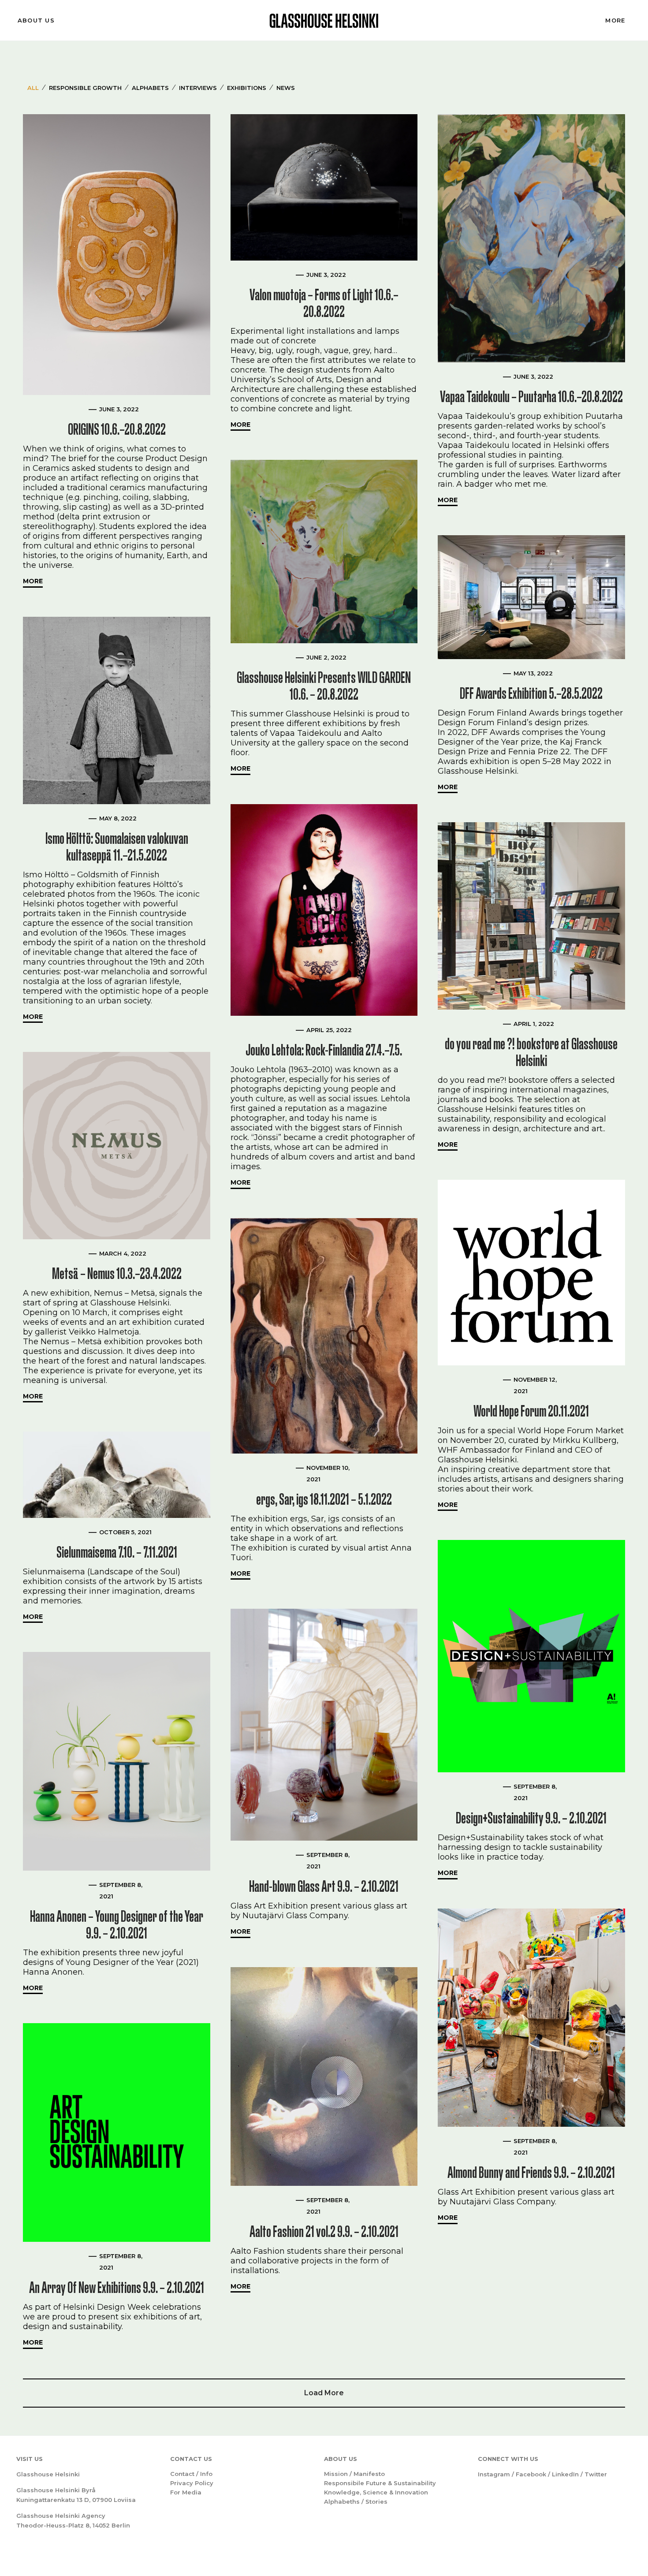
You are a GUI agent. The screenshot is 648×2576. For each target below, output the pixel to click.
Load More (324, 2393)
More (615, 20)
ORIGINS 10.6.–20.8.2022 (117, 429)
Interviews (198, 88)
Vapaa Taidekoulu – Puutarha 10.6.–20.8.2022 (531, 397)
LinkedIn (565, 2474)
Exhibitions (247, 88)
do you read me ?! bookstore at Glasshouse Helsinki (531, 1052)
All (33, 88)
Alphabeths (342, 2501)
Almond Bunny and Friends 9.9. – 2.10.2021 (531, 2172)
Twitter (596, 2474)
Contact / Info (191, 2474)
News (286, 88)
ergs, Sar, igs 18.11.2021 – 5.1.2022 (324, 1499)
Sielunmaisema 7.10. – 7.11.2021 (117, 1552)
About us (36, 20)
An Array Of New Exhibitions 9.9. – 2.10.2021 (117, 2287)
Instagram (494, 2474)
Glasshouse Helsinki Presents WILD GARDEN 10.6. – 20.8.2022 (324, 686)
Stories (376, 2501)
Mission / (339, 2474)
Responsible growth (85, 88)
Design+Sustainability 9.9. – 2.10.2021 (531, 1818)
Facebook (531, 2474)
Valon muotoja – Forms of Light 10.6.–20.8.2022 (324, 303)
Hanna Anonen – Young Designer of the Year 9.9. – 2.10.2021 (117, 1925)
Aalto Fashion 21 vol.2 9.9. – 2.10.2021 (324, 2231)
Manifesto (369, 2474)
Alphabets (150, 88)
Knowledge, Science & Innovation (376, 2492)
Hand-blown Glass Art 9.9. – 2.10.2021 (324, 1886)
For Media (186, 2492)
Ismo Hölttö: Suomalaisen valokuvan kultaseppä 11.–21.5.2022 (117, 847)
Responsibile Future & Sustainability (380, 2483)
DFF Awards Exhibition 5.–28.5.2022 (531, 693)
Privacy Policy (192, 2483)
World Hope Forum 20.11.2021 (531, 1411)
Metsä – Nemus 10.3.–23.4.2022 (117, 1273)
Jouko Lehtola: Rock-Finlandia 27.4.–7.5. (324, 1050)
